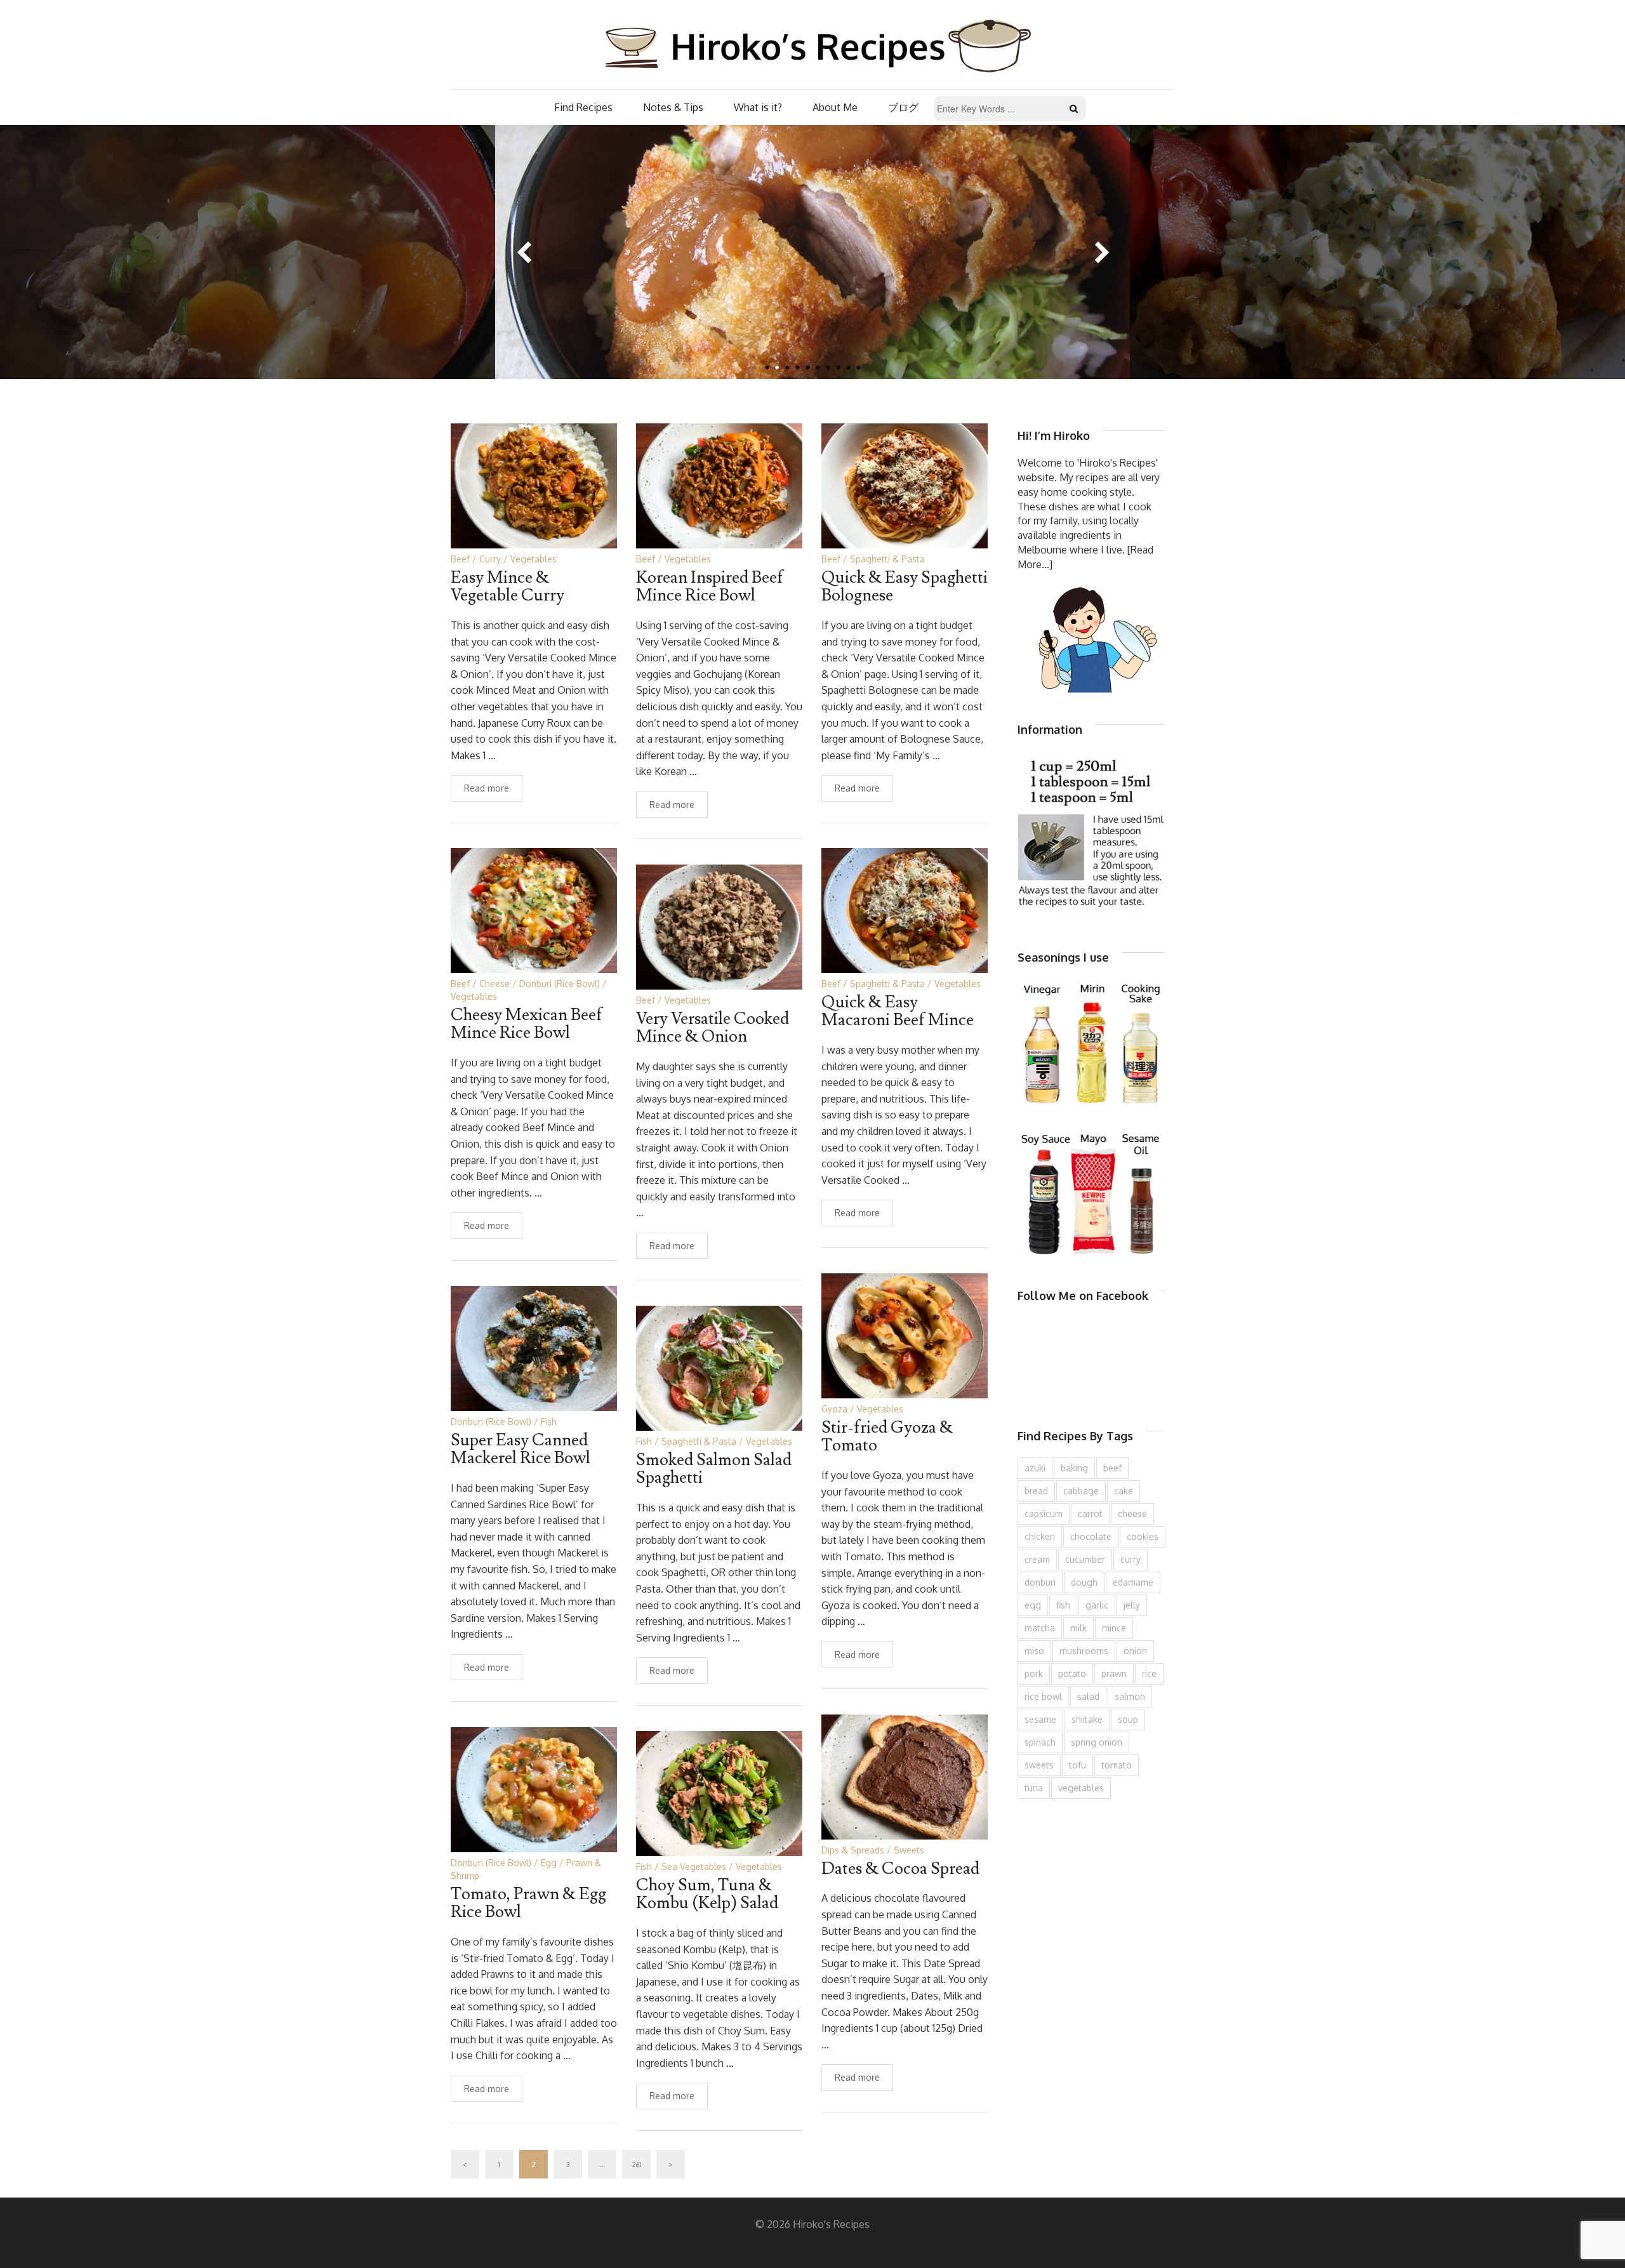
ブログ (903, 107)
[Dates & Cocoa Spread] (905, 1776)
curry (1131, 1559)
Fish (549, 1422)
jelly (1132, 1605)
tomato (1117, 1765)
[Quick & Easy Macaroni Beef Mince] (905, 909)
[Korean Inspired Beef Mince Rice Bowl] (719, 485)
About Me (835, 107)
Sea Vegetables (694, 1867)
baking (1074, 1468)
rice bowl (1043, 1696)
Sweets (909, 1850)
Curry (490, 559)
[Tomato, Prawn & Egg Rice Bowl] (534, 1788)
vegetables (1081, 1788)
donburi (1040, 1582)
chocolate (1091, 1536)
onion (1135, 1651)
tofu (1078, 1765)
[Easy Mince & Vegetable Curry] (534, 485)
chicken (1040, 1536)
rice (1149, 1674)
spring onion (1097, 1742)
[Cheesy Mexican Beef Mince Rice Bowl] (534, 909)
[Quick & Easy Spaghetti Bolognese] (905, 485)
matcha (1040, 1628)
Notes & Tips (673, 107)
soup (1128, 1719)
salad (1088, 1696)
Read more (487, 788)
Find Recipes (583, 107)
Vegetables (534, 559)
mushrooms (1084, 1651)
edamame (1133, 1582)
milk (1078, 1628)
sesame (1040, 1719)
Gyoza (834, 1409)
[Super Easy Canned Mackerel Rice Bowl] (534, 1347)
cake (1124, 1491)
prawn (1114, 1674)
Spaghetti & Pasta (887, 559)
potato (1072, 1674)
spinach (1040, 1742)
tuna (1034, 1788)
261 (637, 2165)
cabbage (1081, 1491)
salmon (1130, 1696)
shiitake (1087, 1719)
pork (1034, 1674)
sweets (1039, 1765)
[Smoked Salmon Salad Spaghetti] (719, 1367)
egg (1033, 1605)
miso (1034, 1651)
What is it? (758, 107)
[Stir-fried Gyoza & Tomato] (905, 1335)
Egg (549, 1863)
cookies (1143, 1536)
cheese (1132, 1514)
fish (1063, 1605)
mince (1114, 1628)
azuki (1035, 1468)
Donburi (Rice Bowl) (560, 984)
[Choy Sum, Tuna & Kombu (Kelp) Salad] (719, 1792)
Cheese (494, 984)
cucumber (1085, 1559)
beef (1112, 1468)
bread (1036, 1491)
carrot (1090, 1514)
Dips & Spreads (853, 1850)
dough (1084, 1582)
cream (1037, 1559)
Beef (460, 559)
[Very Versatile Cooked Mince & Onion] (719, 926)
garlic (1097, 1605)
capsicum (1044, 1514)
